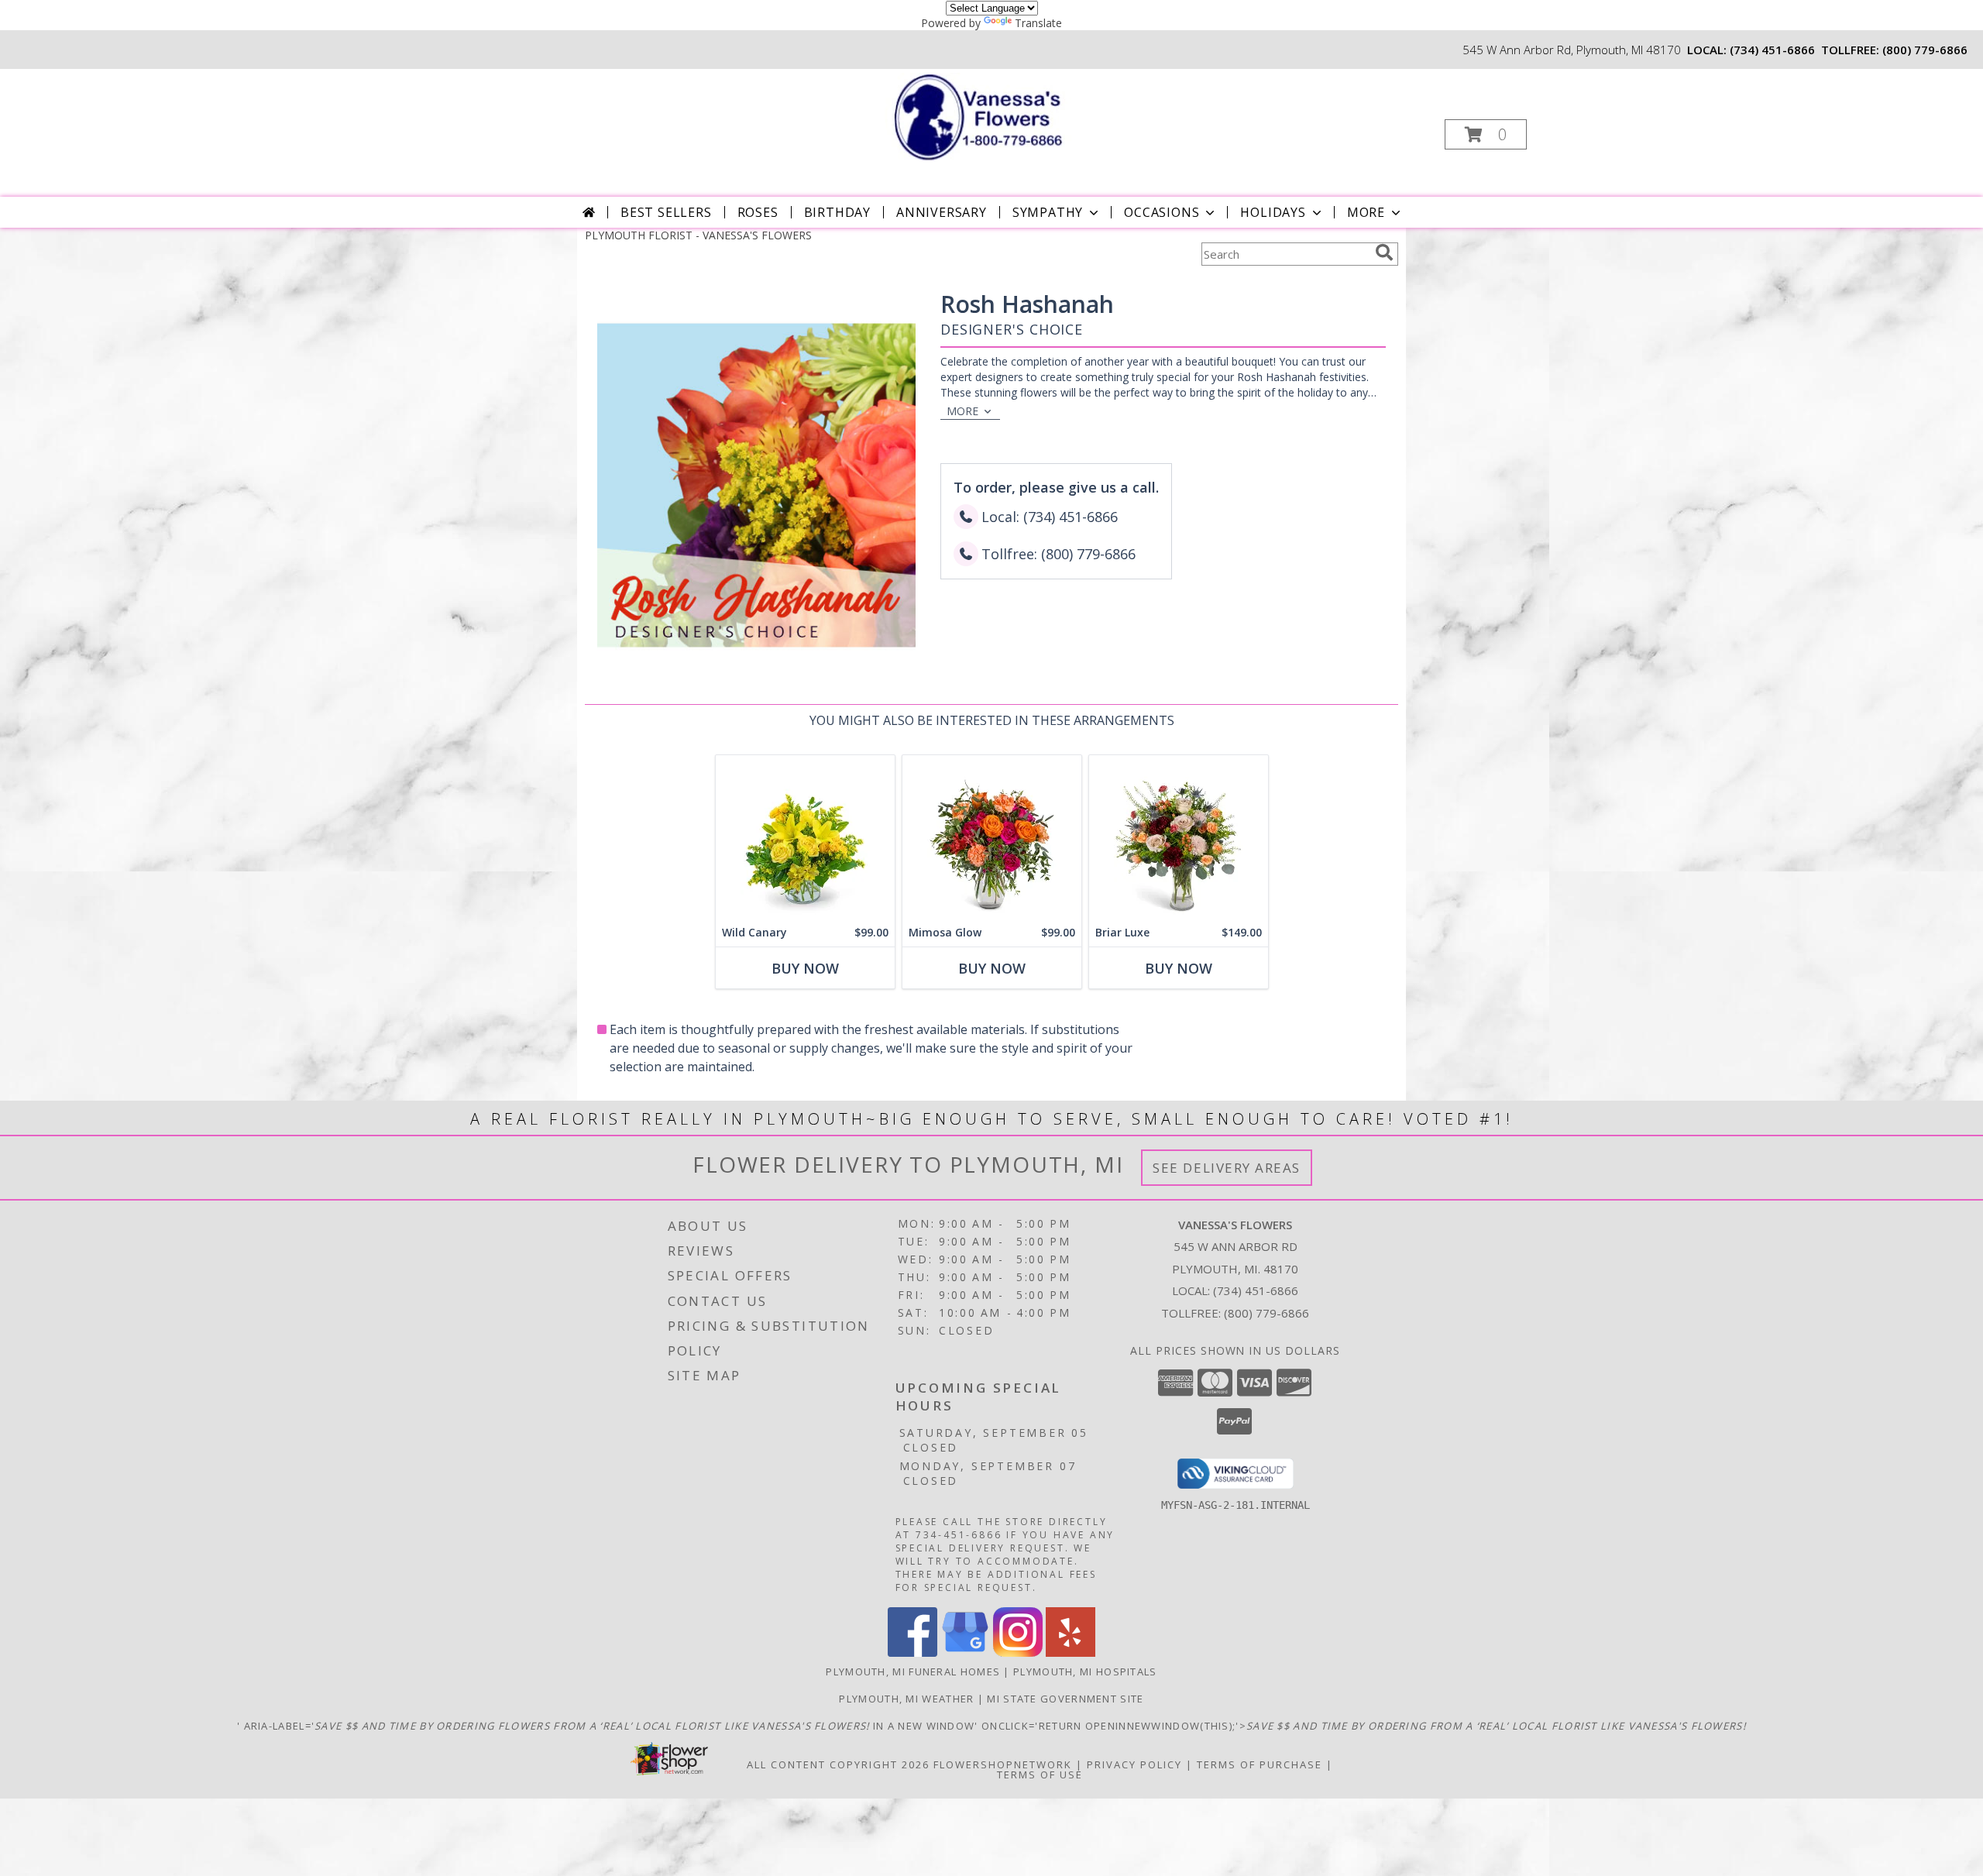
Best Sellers (666, 212)
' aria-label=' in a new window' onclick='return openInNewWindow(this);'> (991, 1726)
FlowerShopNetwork (1003, 1764)
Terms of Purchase (1260, 1764)
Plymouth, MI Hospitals (1085, 1672)
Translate (1038, 23)
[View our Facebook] (912, 1653)
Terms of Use (1040, 1775)
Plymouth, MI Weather (906, 1699)
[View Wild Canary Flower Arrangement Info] (805, 837)
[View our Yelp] (1071, 1653)
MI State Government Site (1065, 1699)
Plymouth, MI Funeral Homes (913, 1672)
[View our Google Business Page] (965, 1653)
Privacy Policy (1134, 1764)
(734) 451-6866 (1772, 50)
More (1366, 212)
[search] (1384, 253)
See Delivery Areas (1227, 1168)
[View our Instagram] (1018, 1653)
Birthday (837, 212)
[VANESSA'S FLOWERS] (990, 116)
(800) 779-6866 (1925, 50)
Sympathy (1048, 212)
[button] (1486, 134)
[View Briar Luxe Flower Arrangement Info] (1179, 837)
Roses (758, 212)
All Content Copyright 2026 (838, 1764)
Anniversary (942, 212)
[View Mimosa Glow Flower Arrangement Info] (992, 837)
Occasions (1162, 212)
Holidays (1273, 212)
